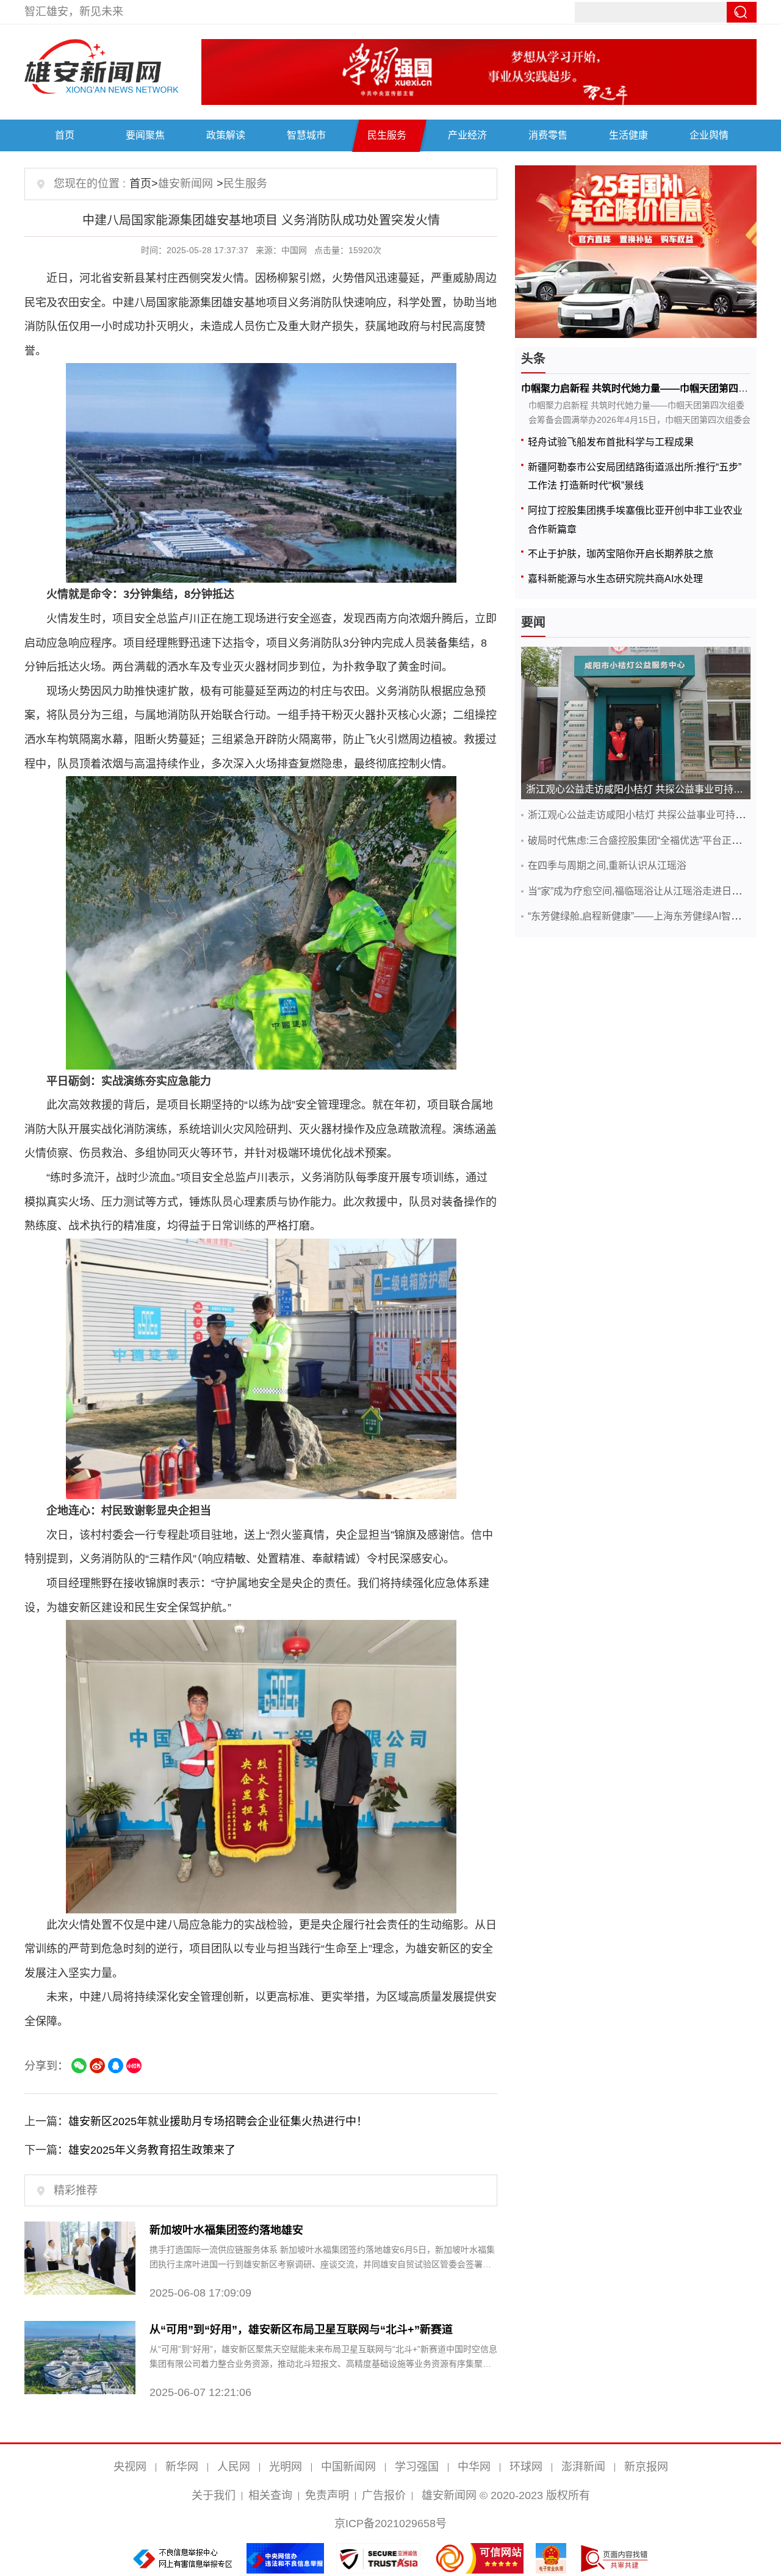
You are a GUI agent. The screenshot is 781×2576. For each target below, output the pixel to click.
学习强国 (417, 2467)
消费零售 (548, 135)
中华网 (474, 2467)
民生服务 (387, 135)
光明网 (286, 2467)
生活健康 (628, 135)
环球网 (526, 2467)
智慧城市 (306, 135)
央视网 (130, 2467)
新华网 (182, 2467)
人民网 (234, 2467)
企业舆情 (709, 135)
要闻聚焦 (145, 135)
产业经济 (467, 135)
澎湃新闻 (583, 2467)
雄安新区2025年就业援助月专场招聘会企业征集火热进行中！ (218, 2121)
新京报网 (646, 2467)
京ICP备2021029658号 (390, 2524)
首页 (65, 135)
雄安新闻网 (185, 184)
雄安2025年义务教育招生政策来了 (152, 2150)
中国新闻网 (348, 2467)
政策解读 (226, 135)
